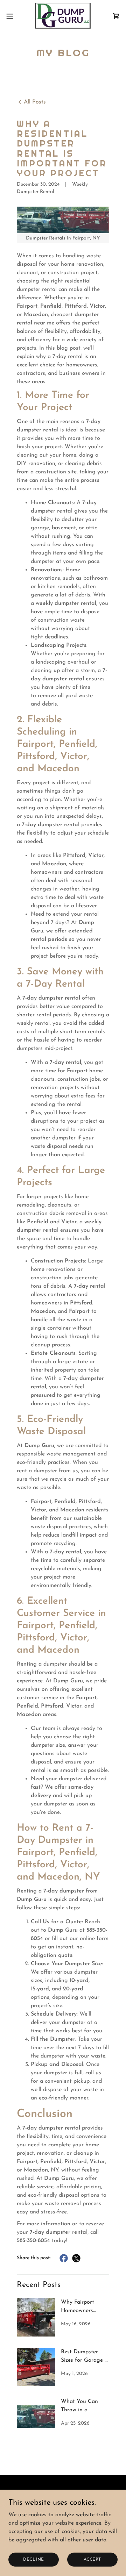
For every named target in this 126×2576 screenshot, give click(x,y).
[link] (63, 16)
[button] (12, 16)
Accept (92, 2559)
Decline (34, 2559)
